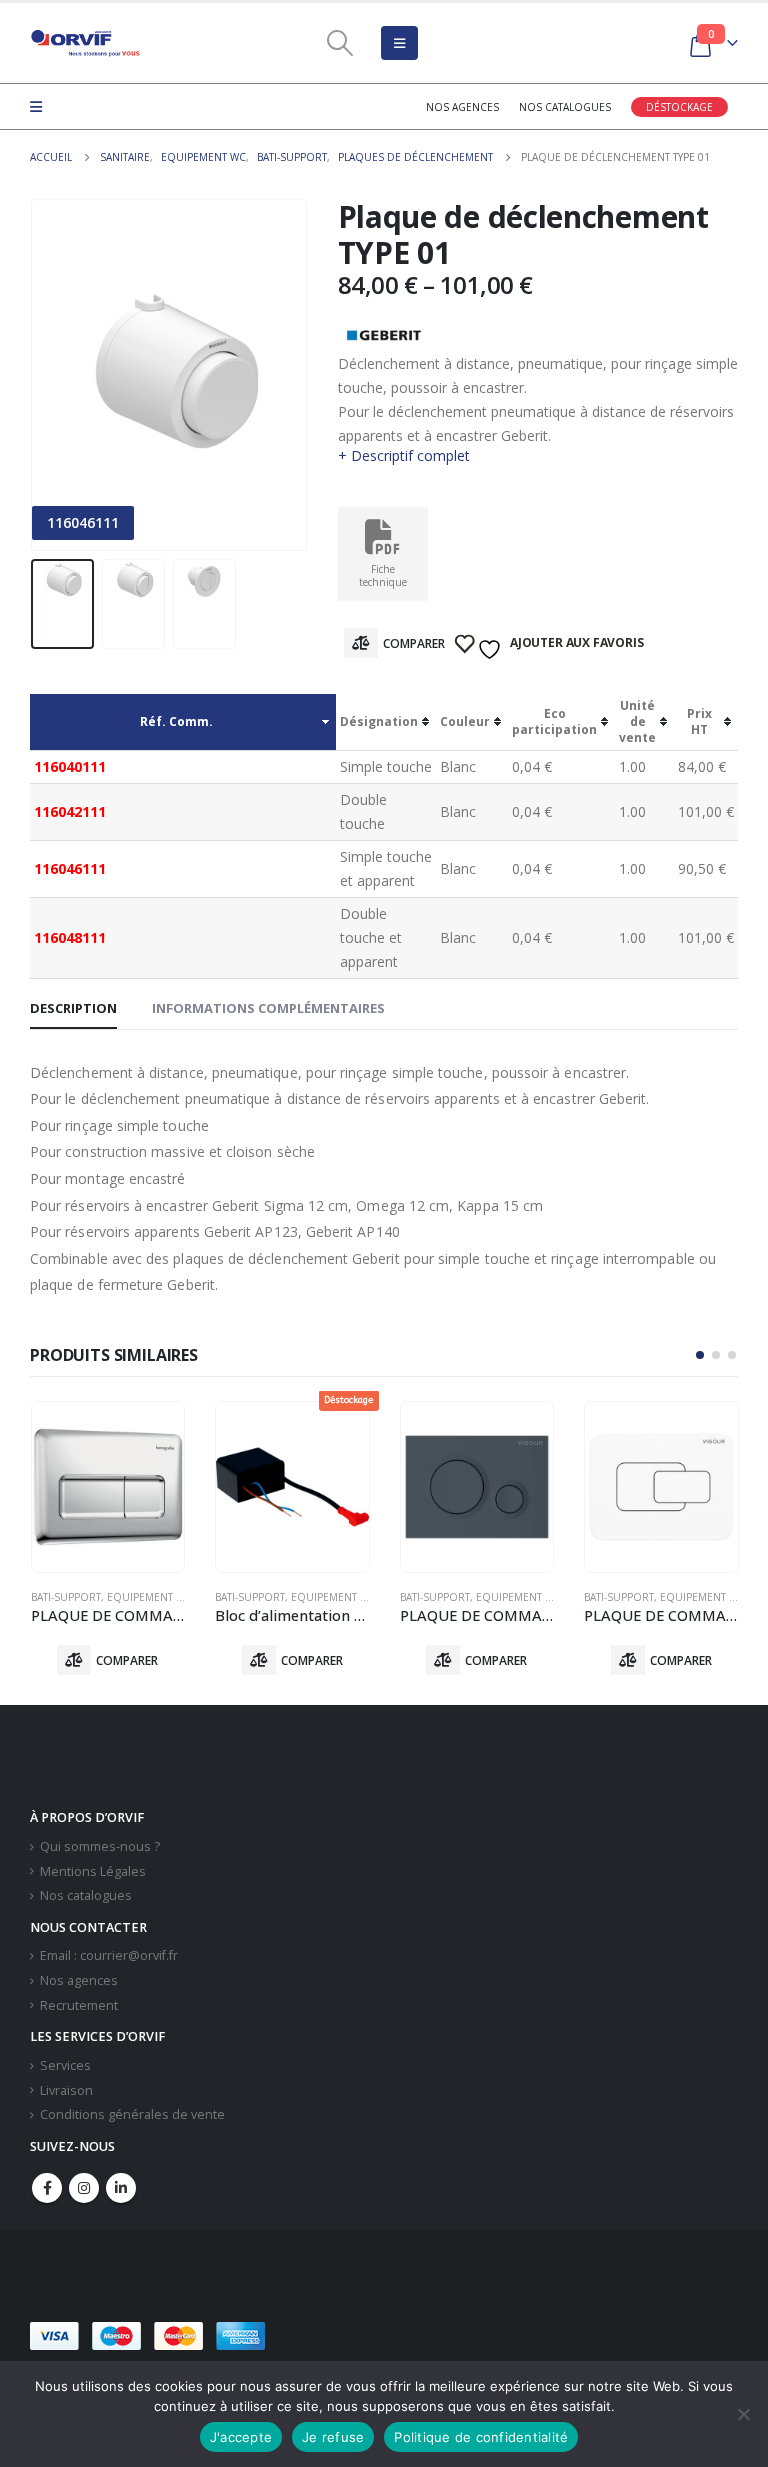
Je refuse (333, 2437)
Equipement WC (149, 1597)
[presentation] (55, 375)
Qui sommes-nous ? (100, 1846)
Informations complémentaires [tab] (268, 1008)
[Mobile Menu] (399, 43)
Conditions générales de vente (132, 2114)
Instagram (84, 2188)
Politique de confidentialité (481, 2437)
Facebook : (47, 2188)
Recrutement (79, 2005)
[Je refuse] (743, 2414)
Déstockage (679, 107)
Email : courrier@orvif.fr (109, 1955)
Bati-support (66, 1597)
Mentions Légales (93, 1871)
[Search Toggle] (340, 43)
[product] (108, 1487)
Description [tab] (73, 1008)
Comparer (414, 643)
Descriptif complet (410, 455)
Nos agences (462, 107)
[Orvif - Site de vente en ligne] (85, 43)
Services (65, 2065)
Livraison (66, 2090)
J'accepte (241, 2437)
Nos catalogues (565, 107)
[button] (700, 1355)
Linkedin (121, 2188)
